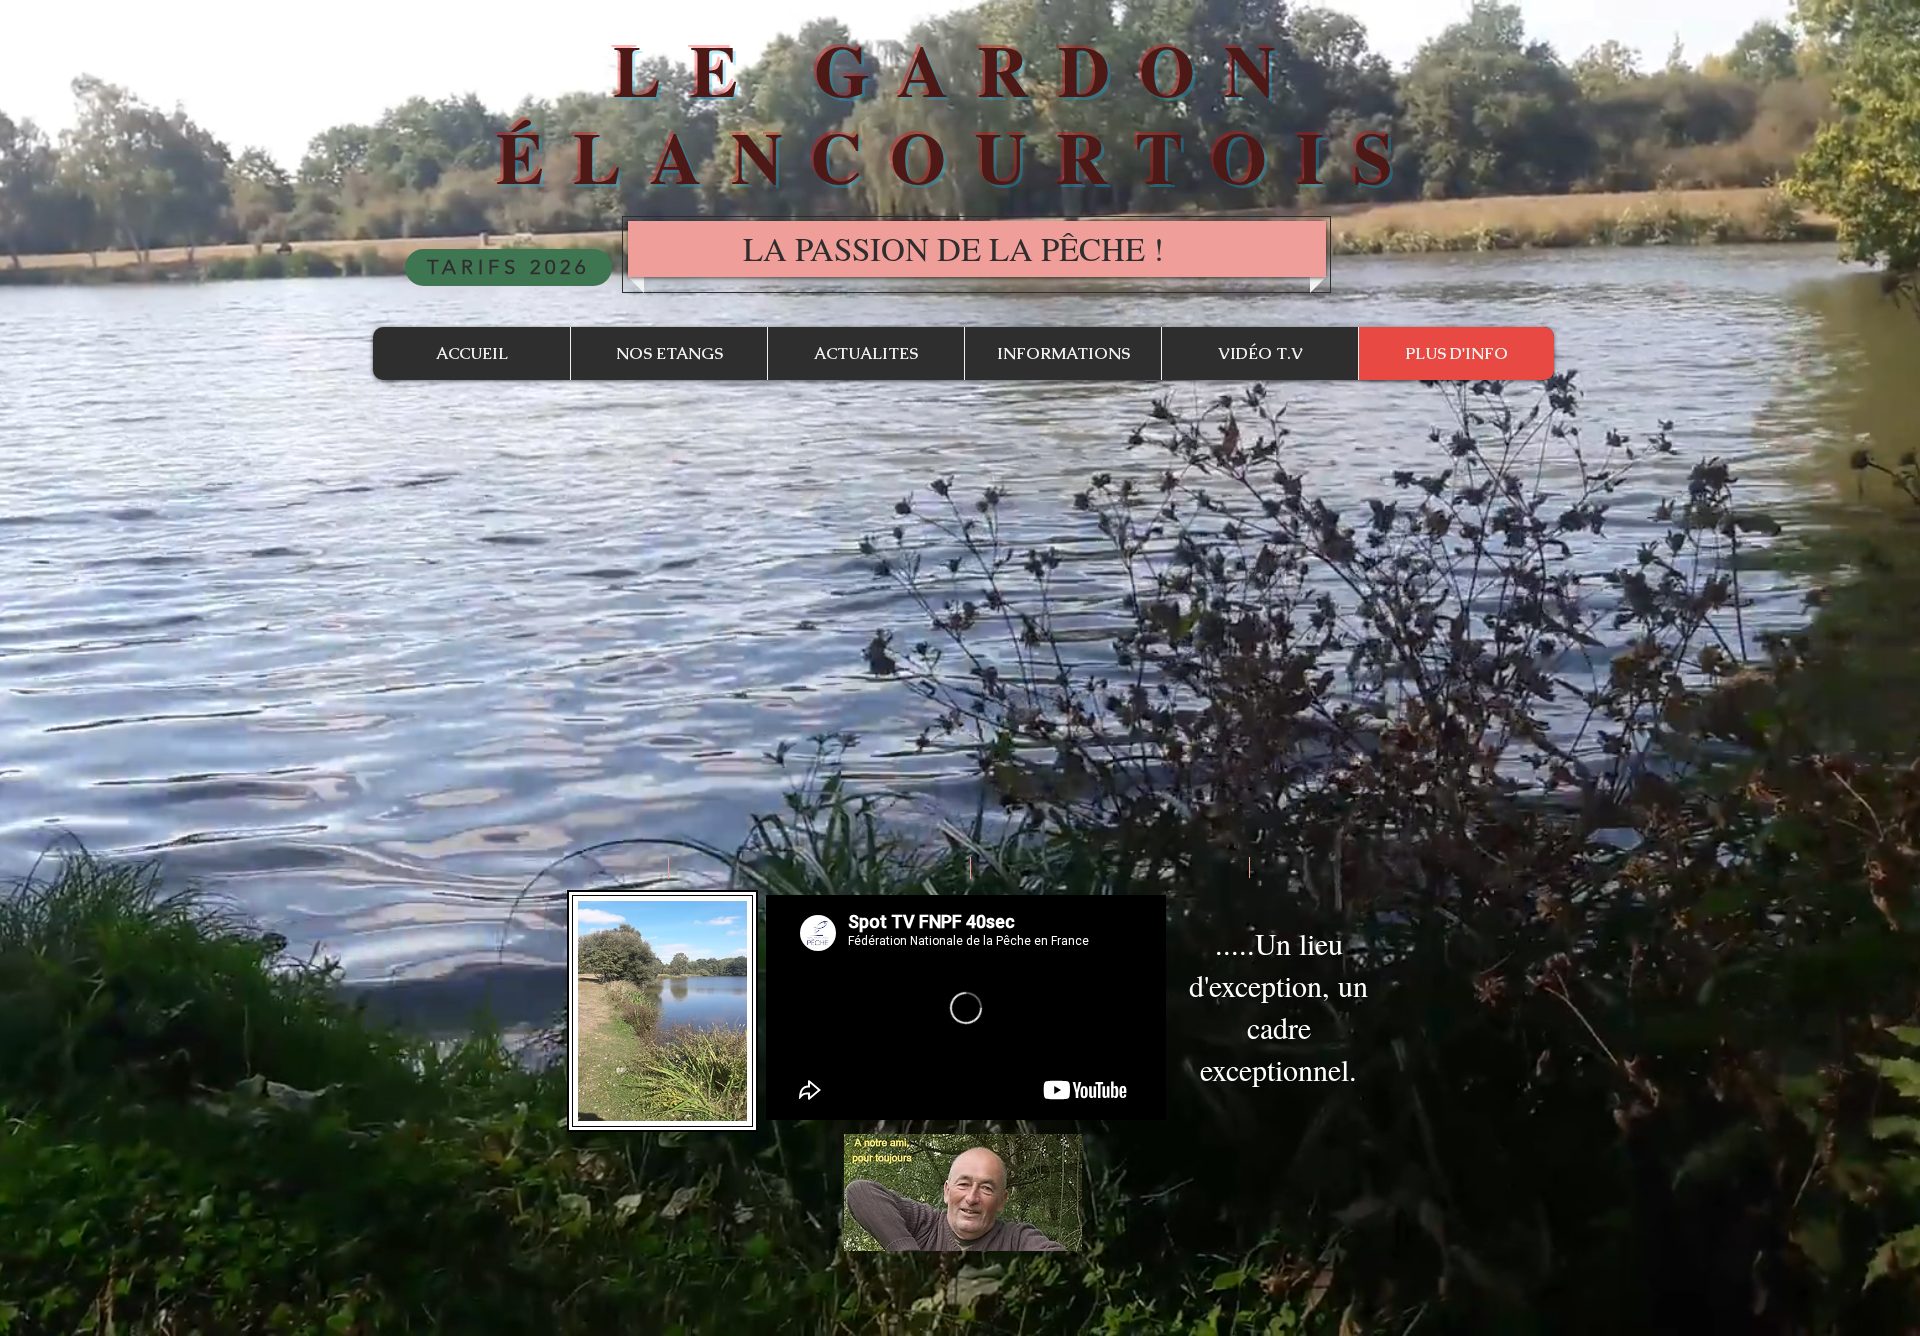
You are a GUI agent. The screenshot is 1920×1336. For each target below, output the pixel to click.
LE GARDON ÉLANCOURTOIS (959, 113)
